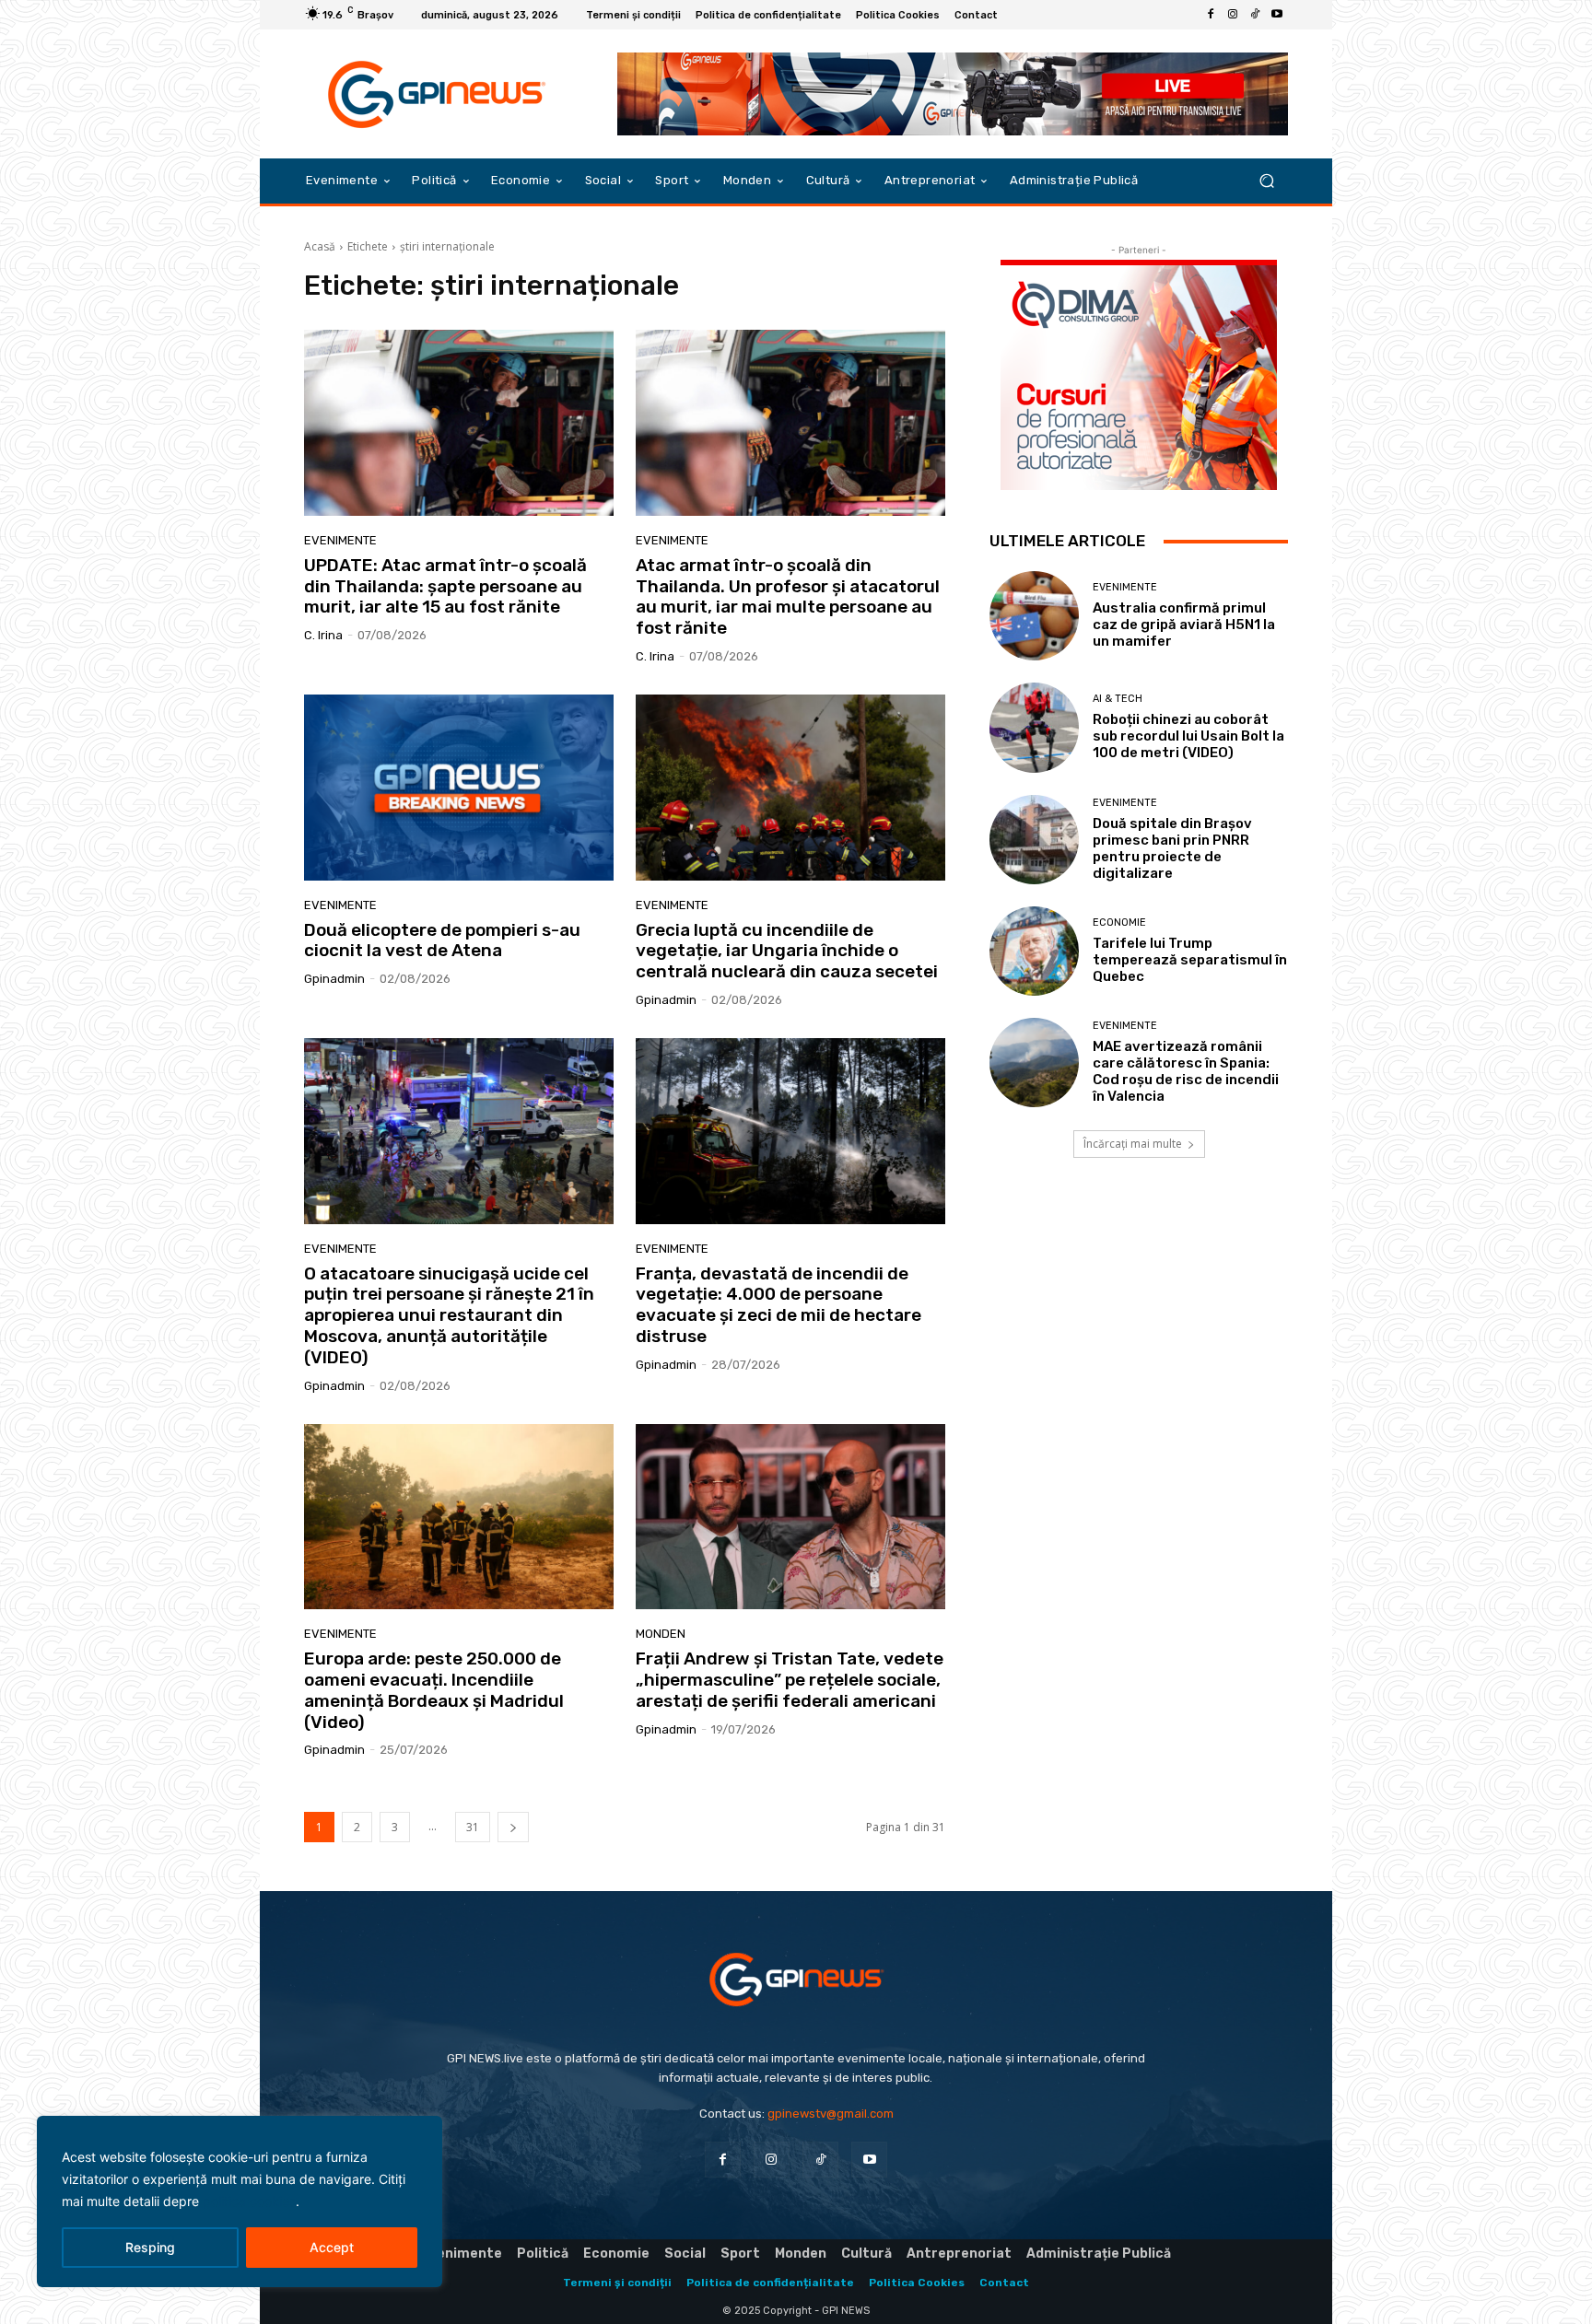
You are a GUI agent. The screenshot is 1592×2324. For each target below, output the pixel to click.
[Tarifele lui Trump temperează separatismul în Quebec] (1034, 951)
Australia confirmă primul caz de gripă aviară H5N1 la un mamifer (1184, 625)
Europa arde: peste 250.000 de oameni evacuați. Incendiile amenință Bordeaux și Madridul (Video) (434, 1690)
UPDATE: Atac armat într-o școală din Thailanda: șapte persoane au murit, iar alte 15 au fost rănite (445, 586)
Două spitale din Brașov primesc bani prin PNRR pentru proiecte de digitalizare (1172, 848)
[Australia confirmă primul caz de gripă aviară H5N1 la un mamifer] (1034, 616)
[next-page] (513, 1827)
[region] (240, 2201)
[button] (1266, 181)
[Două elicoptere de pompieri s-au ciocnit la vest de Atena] (459, 788)
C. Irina (323, 635)
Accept (332, 2247)
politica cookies (249, 2201)
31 (473, 1827)
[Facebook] (1211, 15)
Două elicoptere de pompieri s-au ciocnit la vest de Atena (442, 940)
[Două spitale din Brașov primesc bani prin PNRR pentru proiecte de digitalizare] (1034, 840)
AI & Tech (1118, 699)
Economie (1119, 923)
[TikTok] (1255, 15)
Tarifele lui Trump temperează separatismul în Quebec (1190, 960)
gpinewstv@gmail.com (831, 2114)
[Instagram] (1233, 15)
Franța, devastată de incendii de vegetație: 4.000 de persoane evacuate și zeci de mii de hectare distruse (778, 1305)
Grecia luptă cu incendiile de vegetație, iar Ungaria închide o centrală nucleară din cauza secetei (787, 951)
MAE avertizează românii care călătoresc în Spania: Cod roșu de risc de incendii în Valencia (1186, 1071)
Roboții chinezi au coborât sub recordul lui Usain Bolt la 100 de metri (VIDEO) (1188, 736)
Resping (150, 2247)
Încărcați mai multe (1133, 1144)
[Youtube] (1277, 15)
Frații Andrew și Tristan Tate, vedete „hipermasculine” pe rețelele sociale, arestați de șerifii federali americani (790, 1680)
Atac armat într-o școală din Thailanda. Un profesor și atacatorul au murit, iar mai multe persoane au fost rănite (788, 596)
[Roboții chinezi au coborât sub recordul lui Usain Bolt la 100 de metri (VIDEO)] (1034, 727)
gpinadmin (334, 979)
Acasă (320, 246)
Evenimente (340, 540)
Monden (661, 1634)
